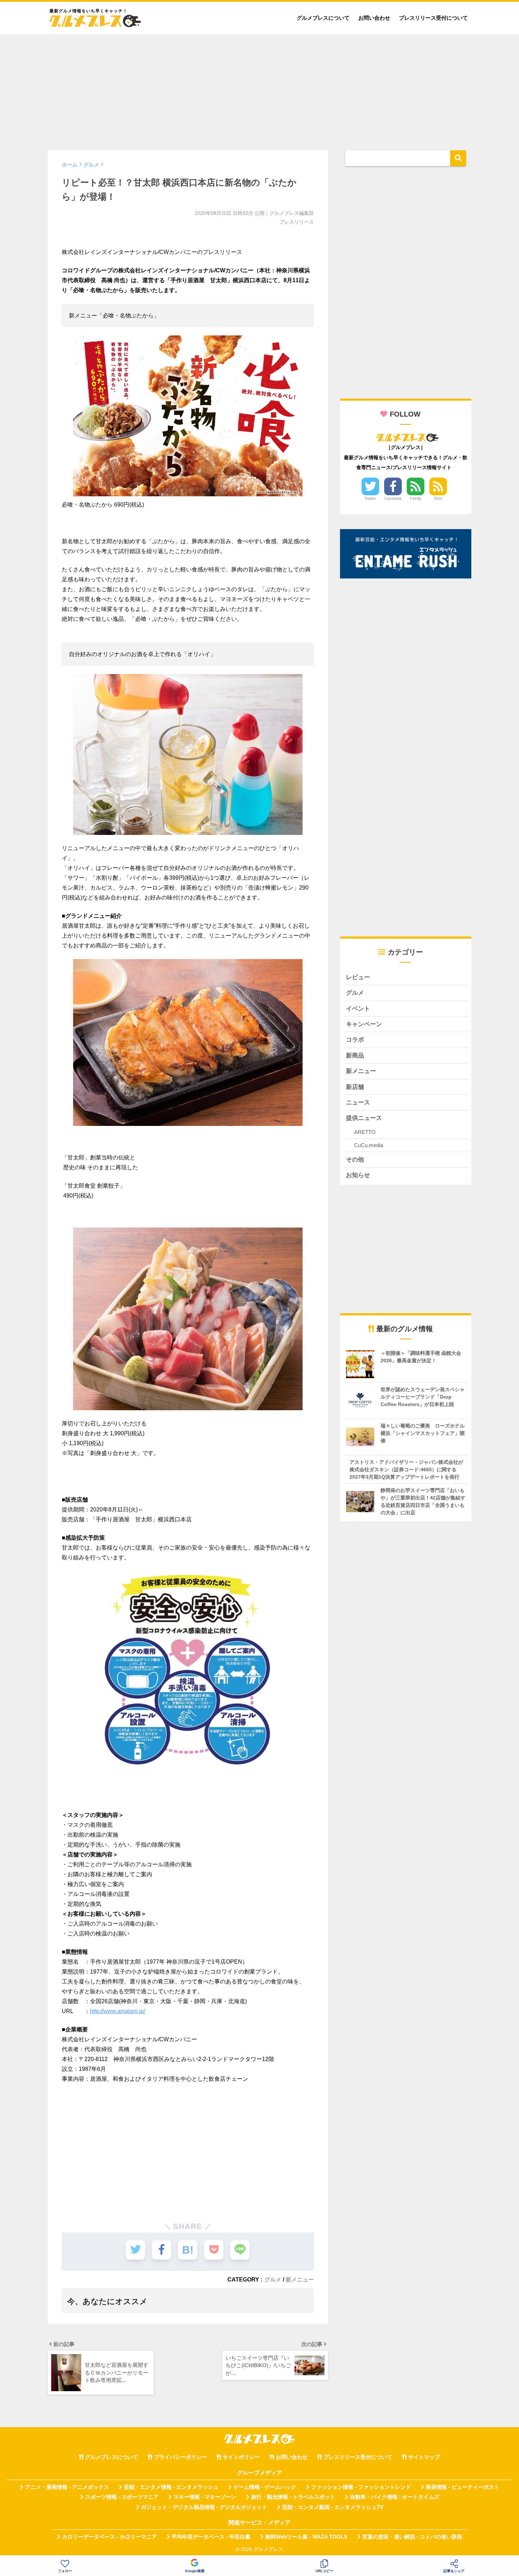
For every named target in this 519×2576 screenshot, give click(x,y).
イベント (358, 1009)
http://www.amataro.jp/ (118, 2011)
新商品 (355, 1056)
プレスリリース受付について (433, 18)
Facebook (393, 498)
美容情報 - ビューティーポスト (463, 2487)
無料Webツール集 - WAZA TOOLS (306, 2537)
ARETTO (365, 1132)
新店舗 (355, 1087)
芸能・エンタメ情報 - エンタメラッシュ (171, 2487)
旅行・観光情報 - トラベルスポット (293, 2497)
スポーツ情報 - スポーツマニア (122, 2497)
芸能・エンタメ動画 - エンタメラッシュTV (333, 2507)
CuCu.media (369, 1145)
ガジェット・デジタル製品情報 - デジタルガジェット (204, 2507)
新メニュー (300, 2279)
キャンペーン (364, 1024)
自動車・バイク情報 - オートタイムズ (395, 2497)
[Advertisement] (259, 89)
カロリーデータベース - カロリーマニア (109, 2537)
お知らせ (358, 1175)
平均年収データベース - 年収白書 (211, 2537)
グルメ (273, 2279)
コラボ (355, 1040)
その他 (355, 1160)
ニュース (358, 1102)
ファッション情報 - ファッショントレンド (361, 2487)
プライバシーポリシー (180, 2457)
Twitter (370, 498)
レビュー (358, 977)
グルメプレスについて (323, 18)
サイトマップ (424, 2457)
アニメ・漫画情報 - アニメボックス (67, 2487)
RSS (438, 498)
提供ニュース (364, 1118)
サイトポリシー (241, 2457)
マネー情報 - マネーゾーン (205, 2497)
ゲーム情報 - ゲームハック (265, 2487)
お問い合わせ (374, 18)
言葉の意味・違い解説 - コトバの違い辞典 (412, 2537)
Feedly (416, 498)
